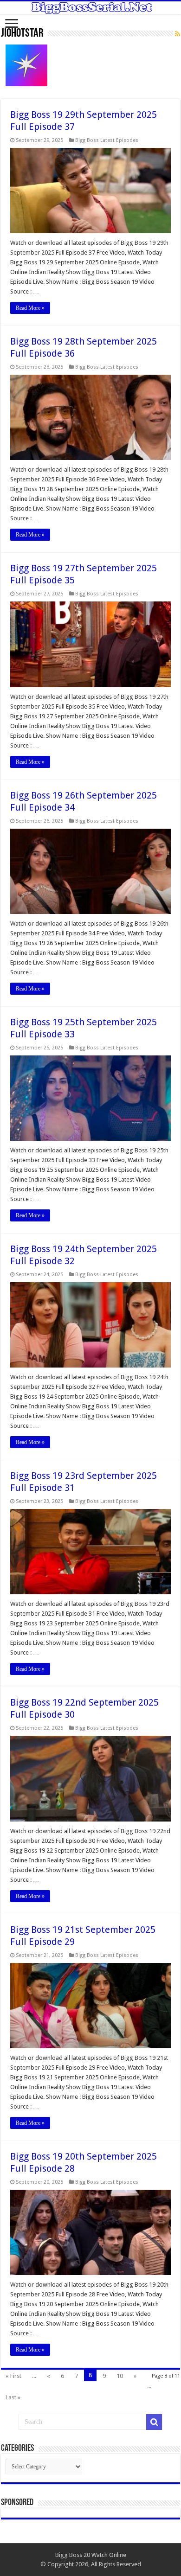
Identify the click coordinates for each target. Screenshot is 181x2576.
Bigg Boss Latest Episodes (107, 140)
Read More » (30, 308)
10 (120, 2376)
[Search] (154, 2422)
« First (13, 2376)
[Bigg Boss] (90, 8)
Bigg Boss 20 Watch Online (91, 2555)
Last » (13, 2397)
